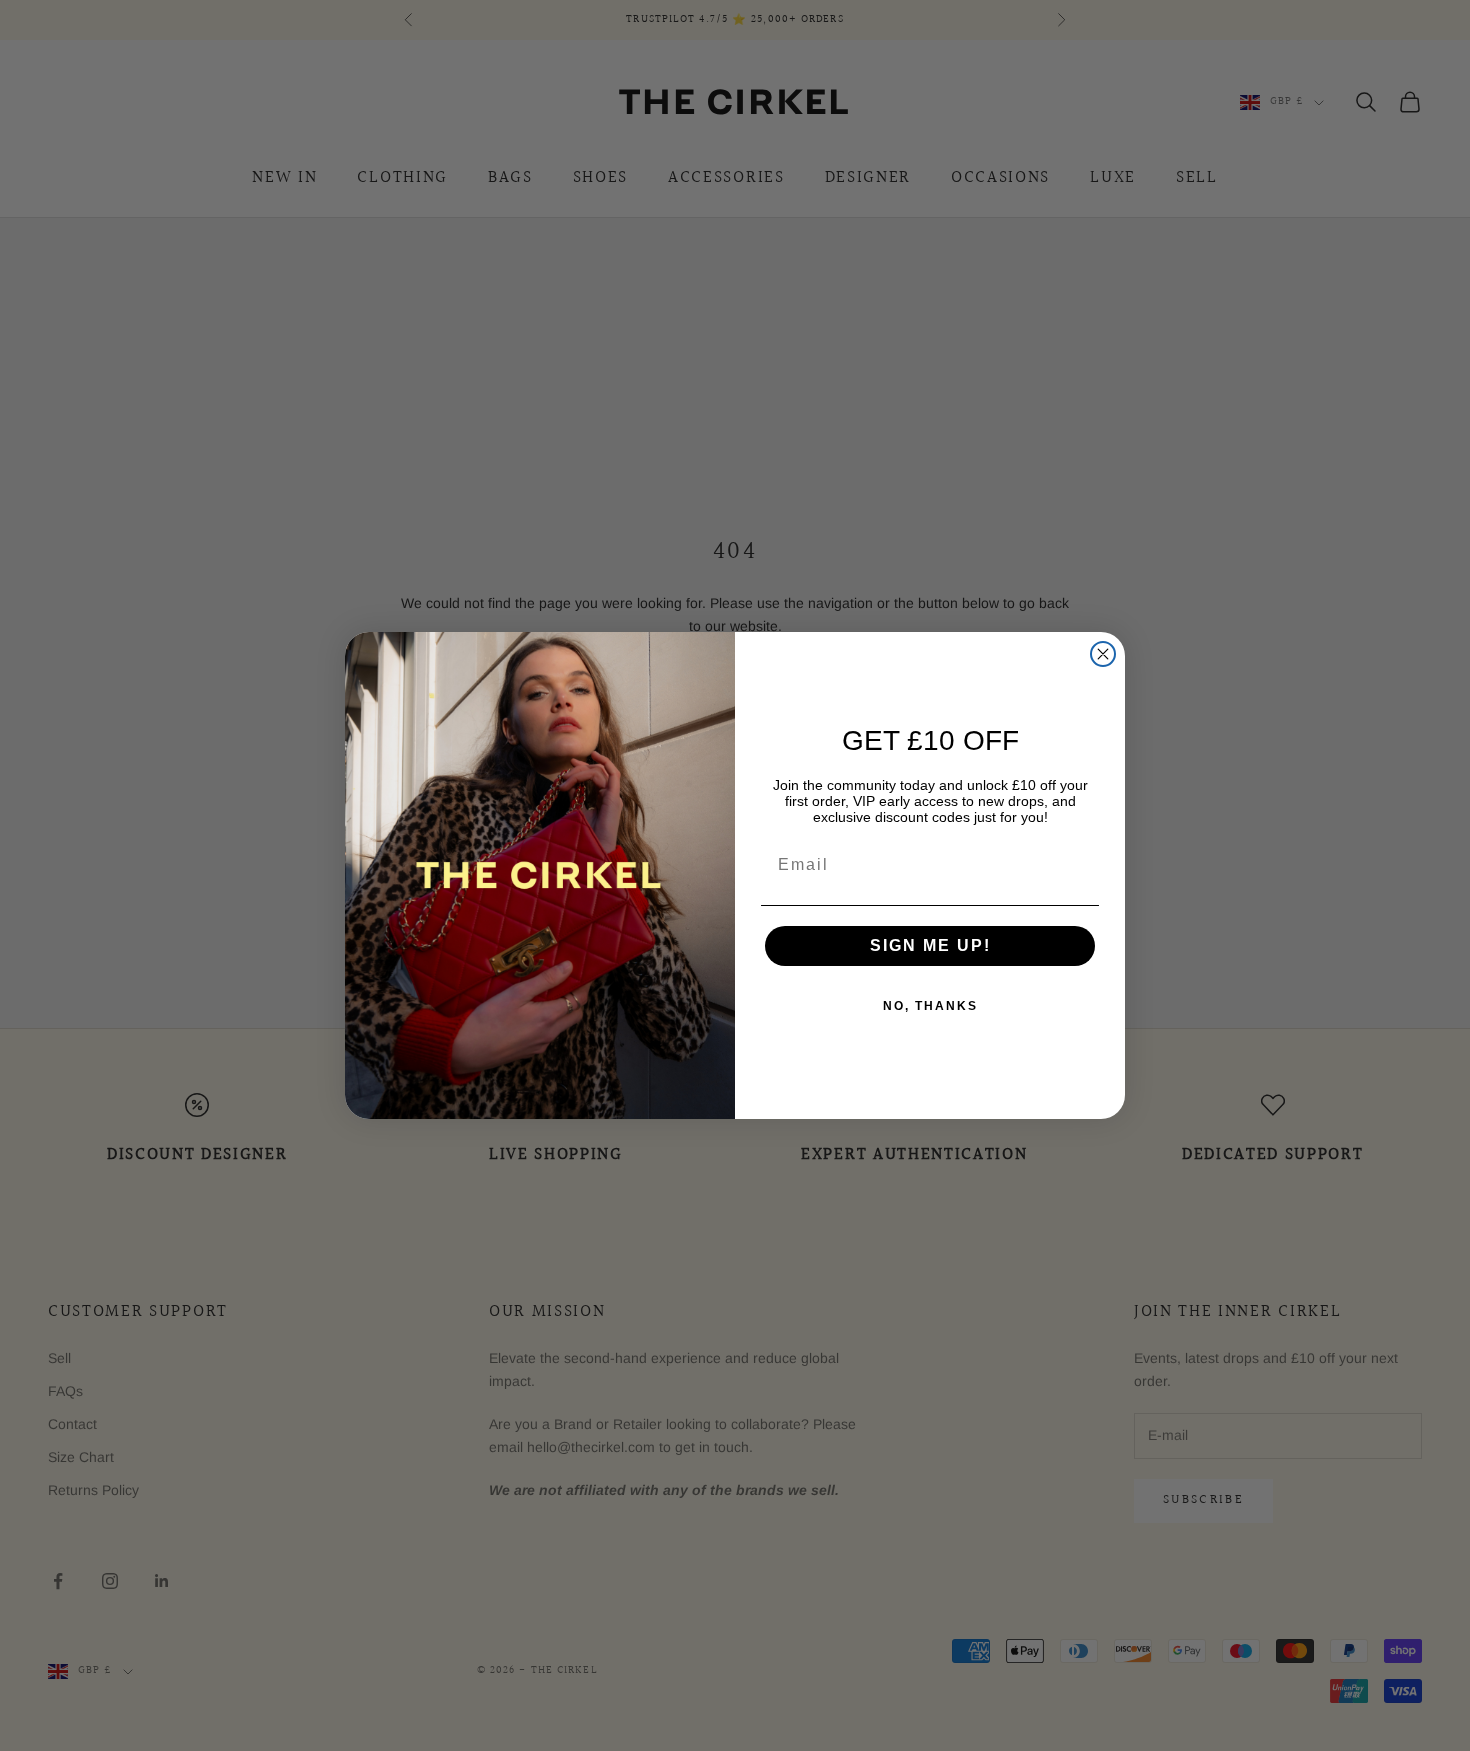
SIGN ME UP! (930, 945)
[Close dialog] (1103, 654)
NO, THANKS (930, 1006)
